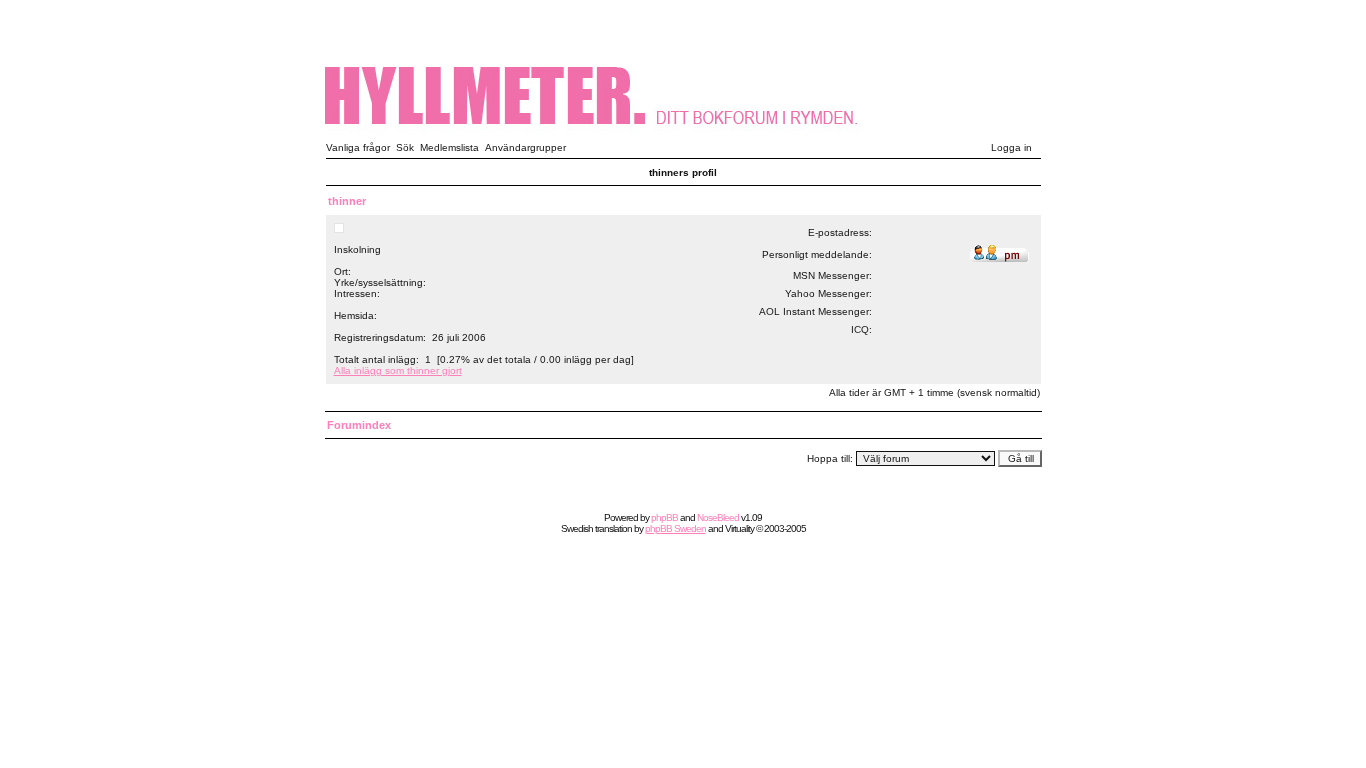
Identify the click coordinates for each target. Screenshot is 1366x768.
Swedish (577, 528)
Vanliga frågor (358, 147)
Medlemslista (449, 147)
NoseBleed (718, 517)
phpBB (664, 517)
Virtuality (739, 528)
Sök (405, 147)
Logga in (1011, 147)
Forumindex (359, 425)
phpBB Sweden (675, 528)
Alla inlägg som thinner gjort (398, 370)
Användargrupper (525, 147)
